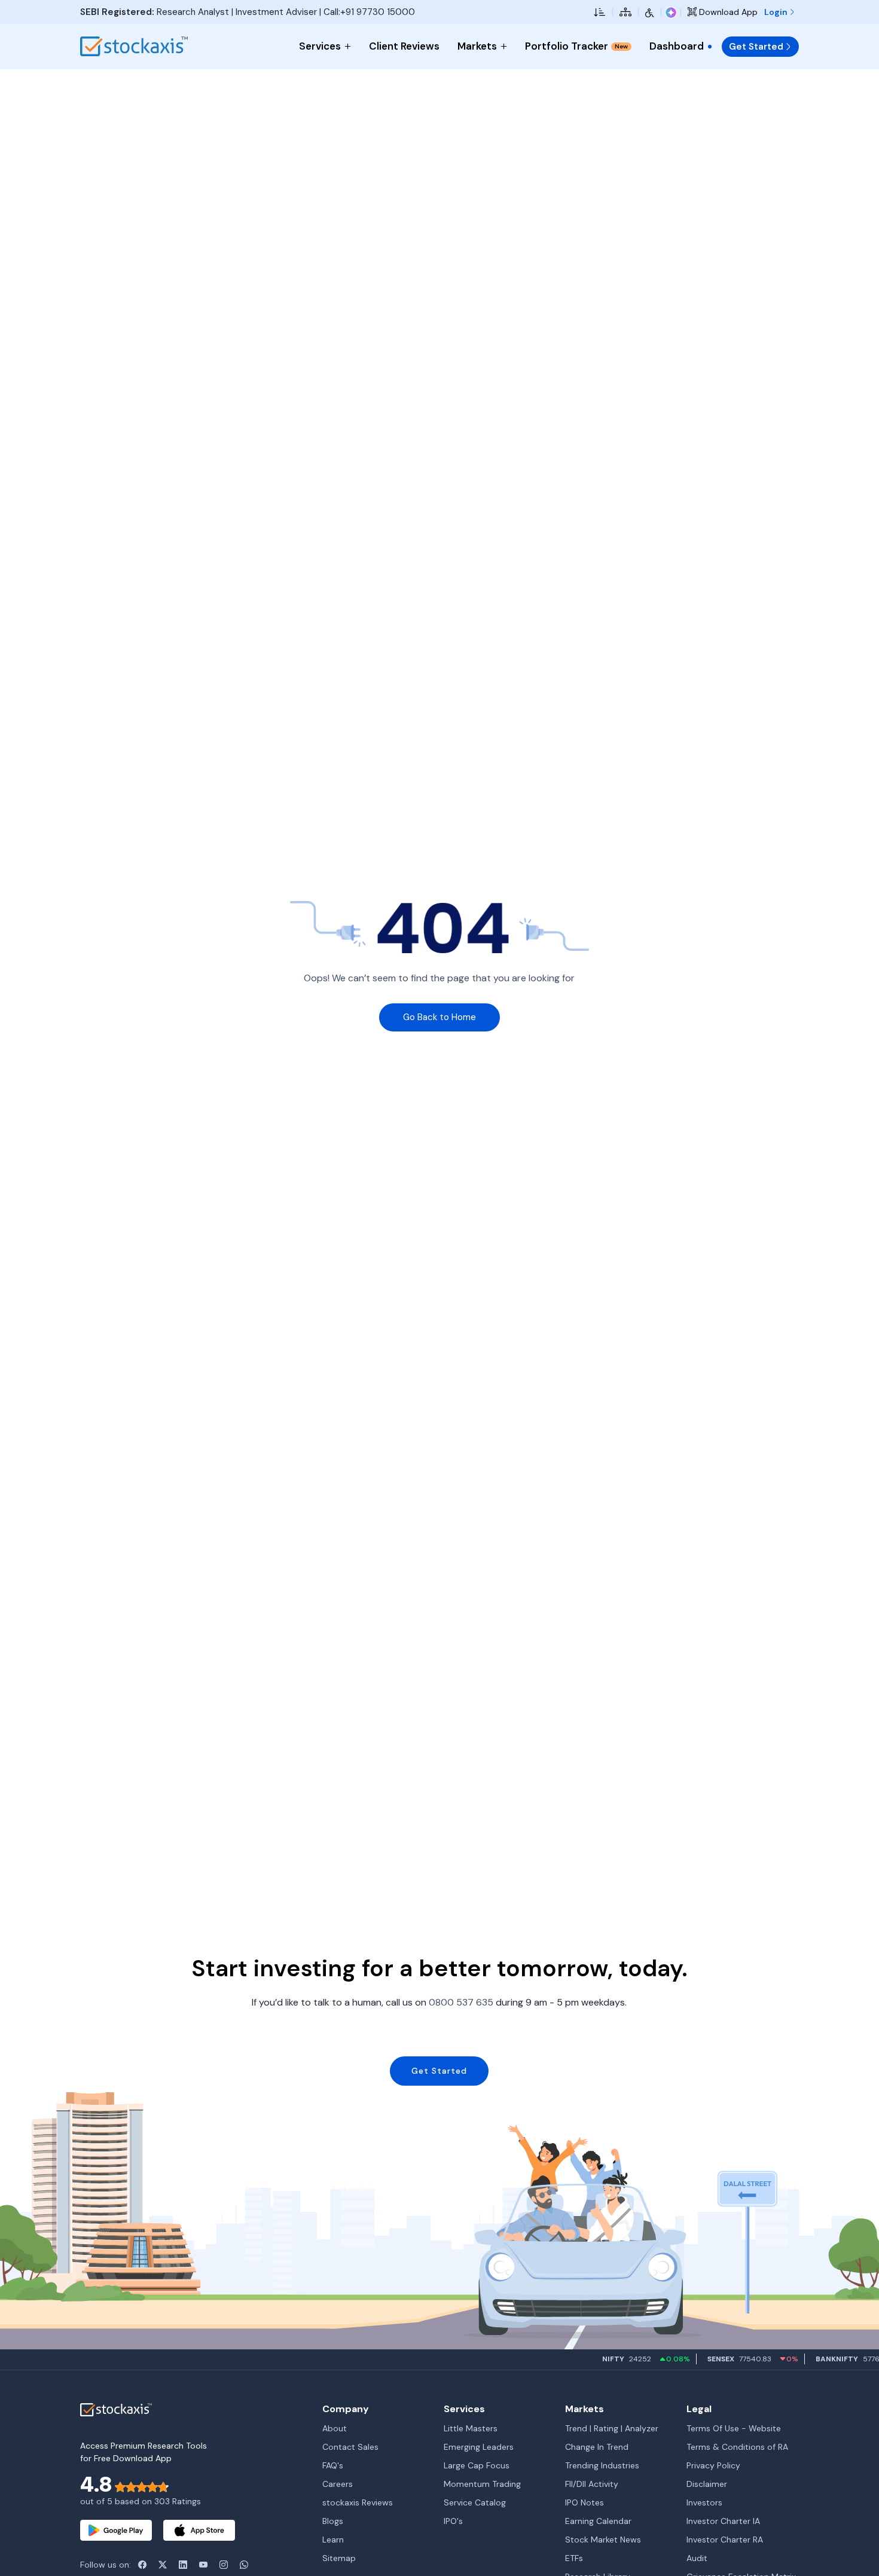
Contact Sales (350, 2447)
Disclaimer (707, 2484)
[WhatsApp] (244, 2565)
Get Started (756, 47)
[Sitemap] (625, 12)
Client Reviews (404, 46)
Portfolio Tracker (576, 46)
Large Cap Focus (477, 2465)
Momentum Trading (482, 2484)
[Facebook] (142, 2565)
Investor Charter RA (725, 2540)
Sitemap (339, 2558)
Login (777, 12)
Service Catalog (475, 2502)
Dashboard (677, 46)
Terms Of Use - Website (734, 2428)
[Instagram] (224, 2565)
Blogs (333, 2521)
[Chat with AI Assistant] (671, 12)
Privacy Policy (713, 2465)
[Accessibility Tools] (650, 12)
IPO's (453, 2521)
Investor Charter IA (723, 2521)
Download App (727, 12)
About (335, 2428)
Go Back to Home (439, 1017)
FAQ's (333, 2465)
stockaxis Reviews (358, 2502)
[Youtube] (203, 2565)
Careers (338, 2484)
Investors (704, 2502)
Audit (697, 2558)
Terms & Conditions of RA (737, 2447)
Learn (333, 2540)
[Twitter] (163, 2565)
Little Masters (471, 2428)
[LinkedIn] (183, 2565)
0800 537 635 (461, 2002)
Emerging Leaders (479, 2447)
